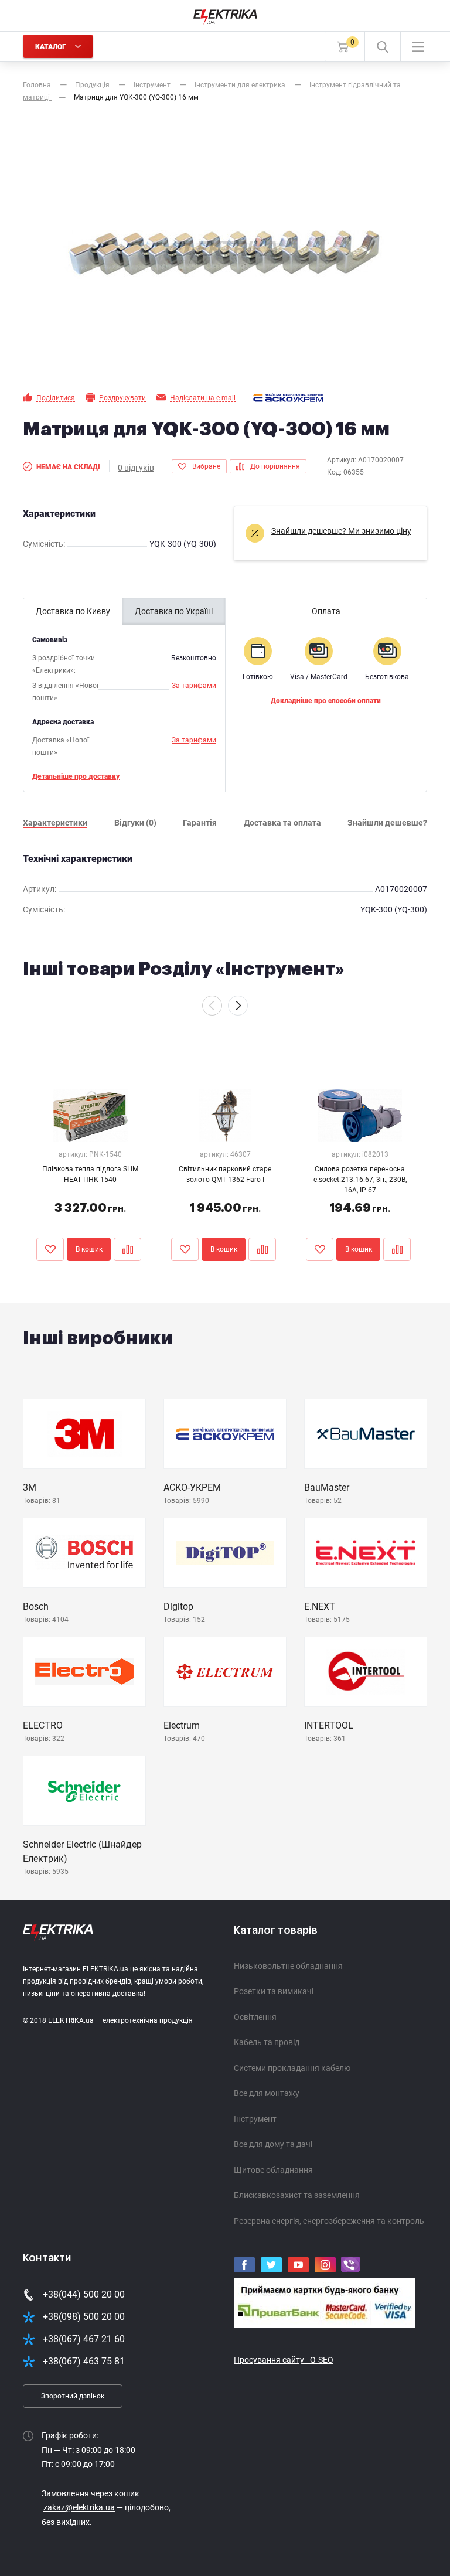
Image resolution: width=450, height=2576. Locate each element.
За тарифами (194, 686)
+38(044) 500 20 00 (84, 2294)
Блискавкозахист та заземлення (297, 2195)
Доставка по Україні (174, 611)
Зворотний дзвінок (73, 2396)
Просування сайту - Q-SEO (284, 2360)
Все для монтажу (267, 2093)
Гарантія (200, 823)
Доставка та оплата (282, 823)
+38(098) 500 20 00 (84, 2317)
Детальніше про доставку (76, 776)
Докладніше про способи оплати (326, 701)
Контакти (47, 2258)
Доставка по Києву (73, 611)
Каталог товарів (276, 1930)
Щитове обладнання (273, 2170)
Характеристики (55, 823)
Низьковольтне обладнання (288, 1966)
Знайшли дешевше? (387, 823)
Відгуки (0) (135, 823)
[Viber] (350, 2265)
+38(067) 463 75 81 (84, 2361)
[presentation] (212, 1006)
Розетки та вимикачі (274, 1991)
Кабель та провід (267, 2042)
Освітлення (255, 2017)
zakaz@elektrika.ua (79, 2507)
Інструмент (255, 2119)
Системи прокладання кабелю (292, 2068)
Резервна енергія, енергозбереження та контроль (329, 2221)
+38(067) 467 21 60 (84, 2339)
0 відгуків (136, 468)
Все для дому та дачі (273, 2144)
